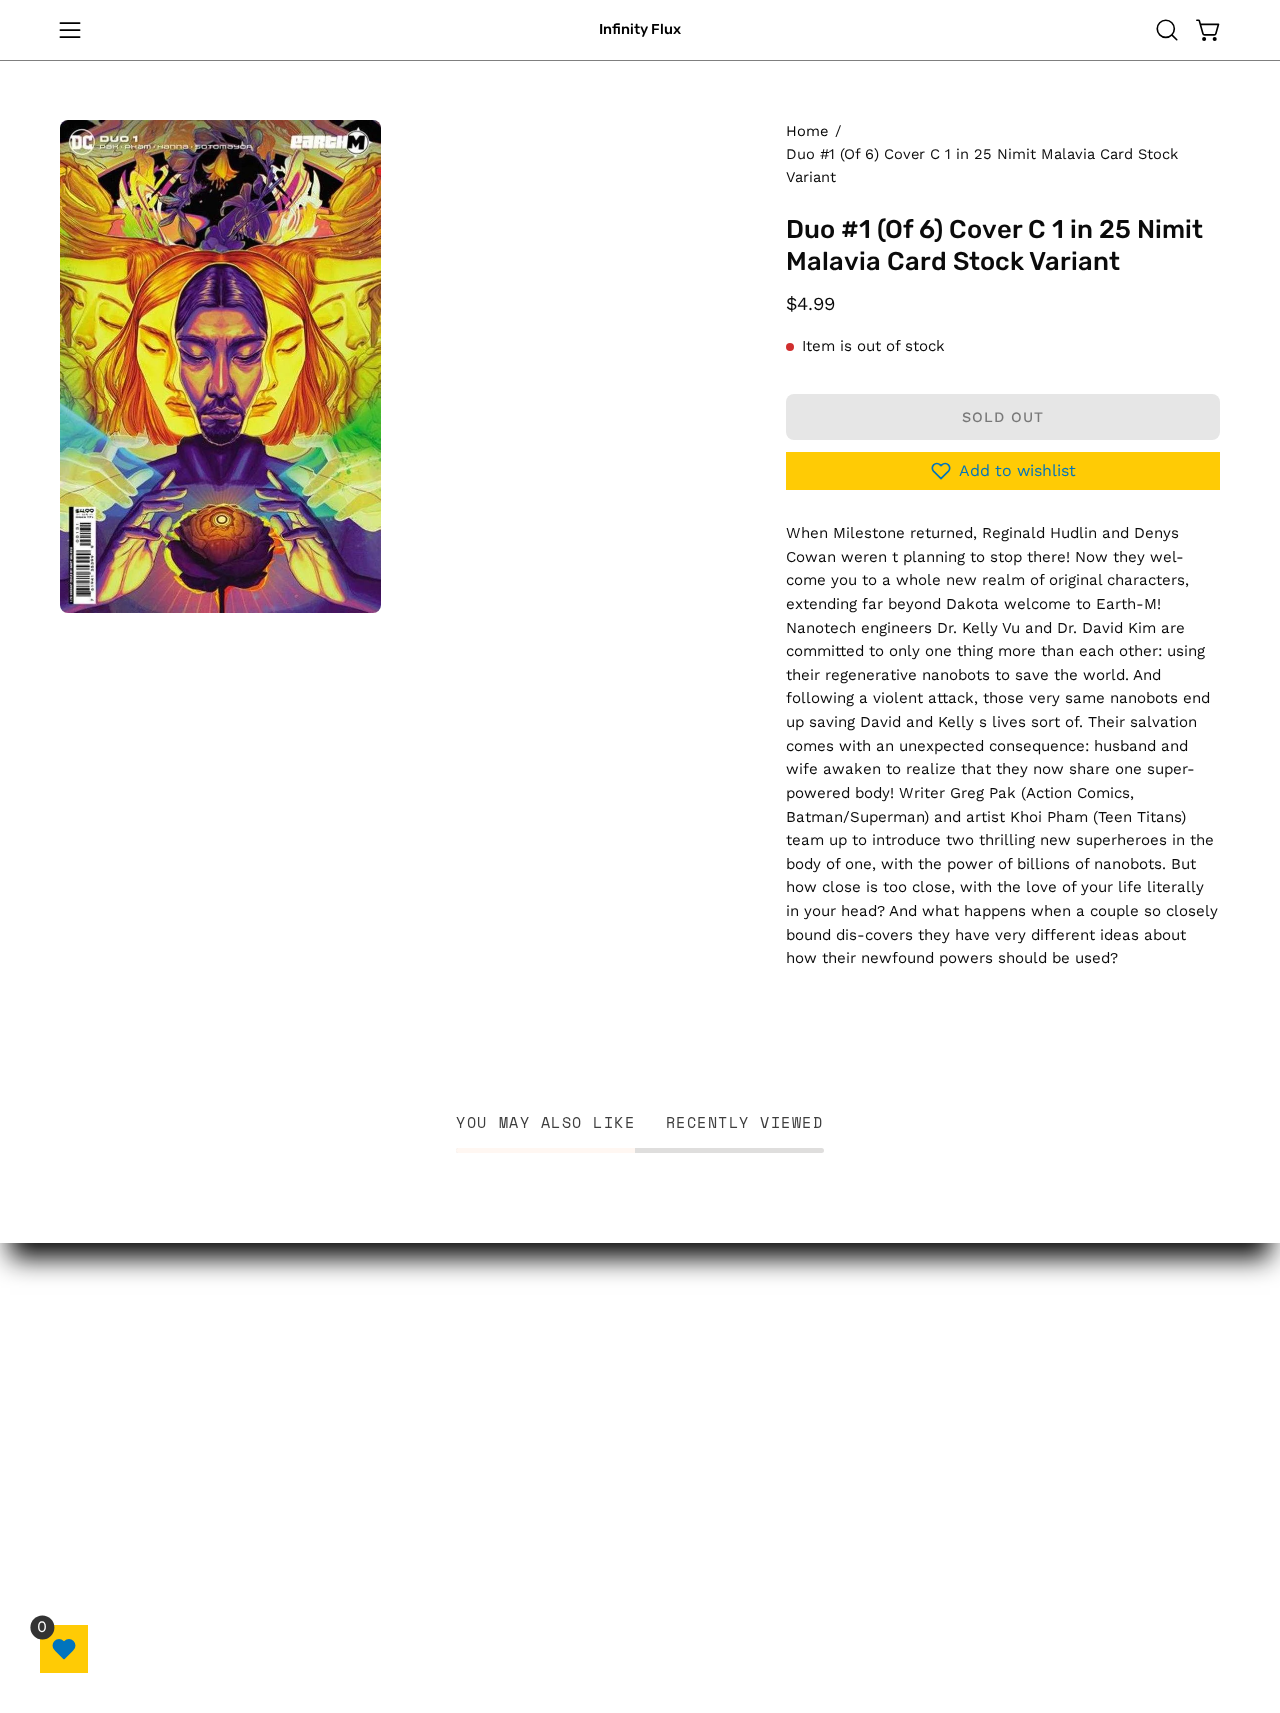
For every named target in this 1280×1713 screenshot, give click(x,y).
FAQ (736, 1436)
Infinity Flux (640, 29)
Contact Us (766, 1401)
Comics (570, 1367)
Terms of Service (789, 1540)
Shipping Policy (781, 1574)
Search (748, 1367)
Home (807, 131)
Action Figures (598, 1401)
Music (563, 1531)
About (564, 1566)
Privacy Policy (775, 1471)
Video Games (594, 1436)
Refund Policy (776, 1505)
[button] (1167, 30)
